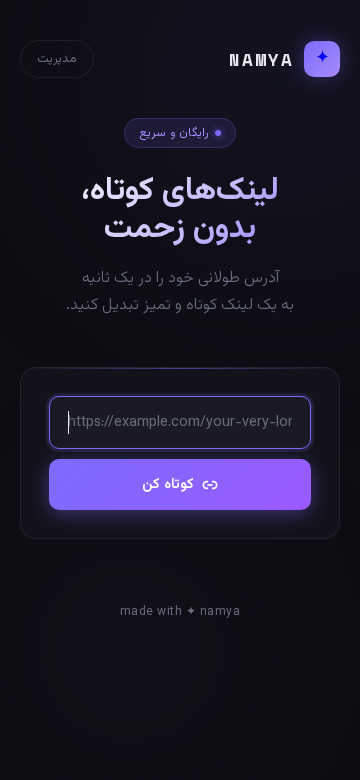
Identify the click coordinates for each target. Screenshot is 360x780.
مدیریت (57, 59)
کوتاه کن (168, 484)
